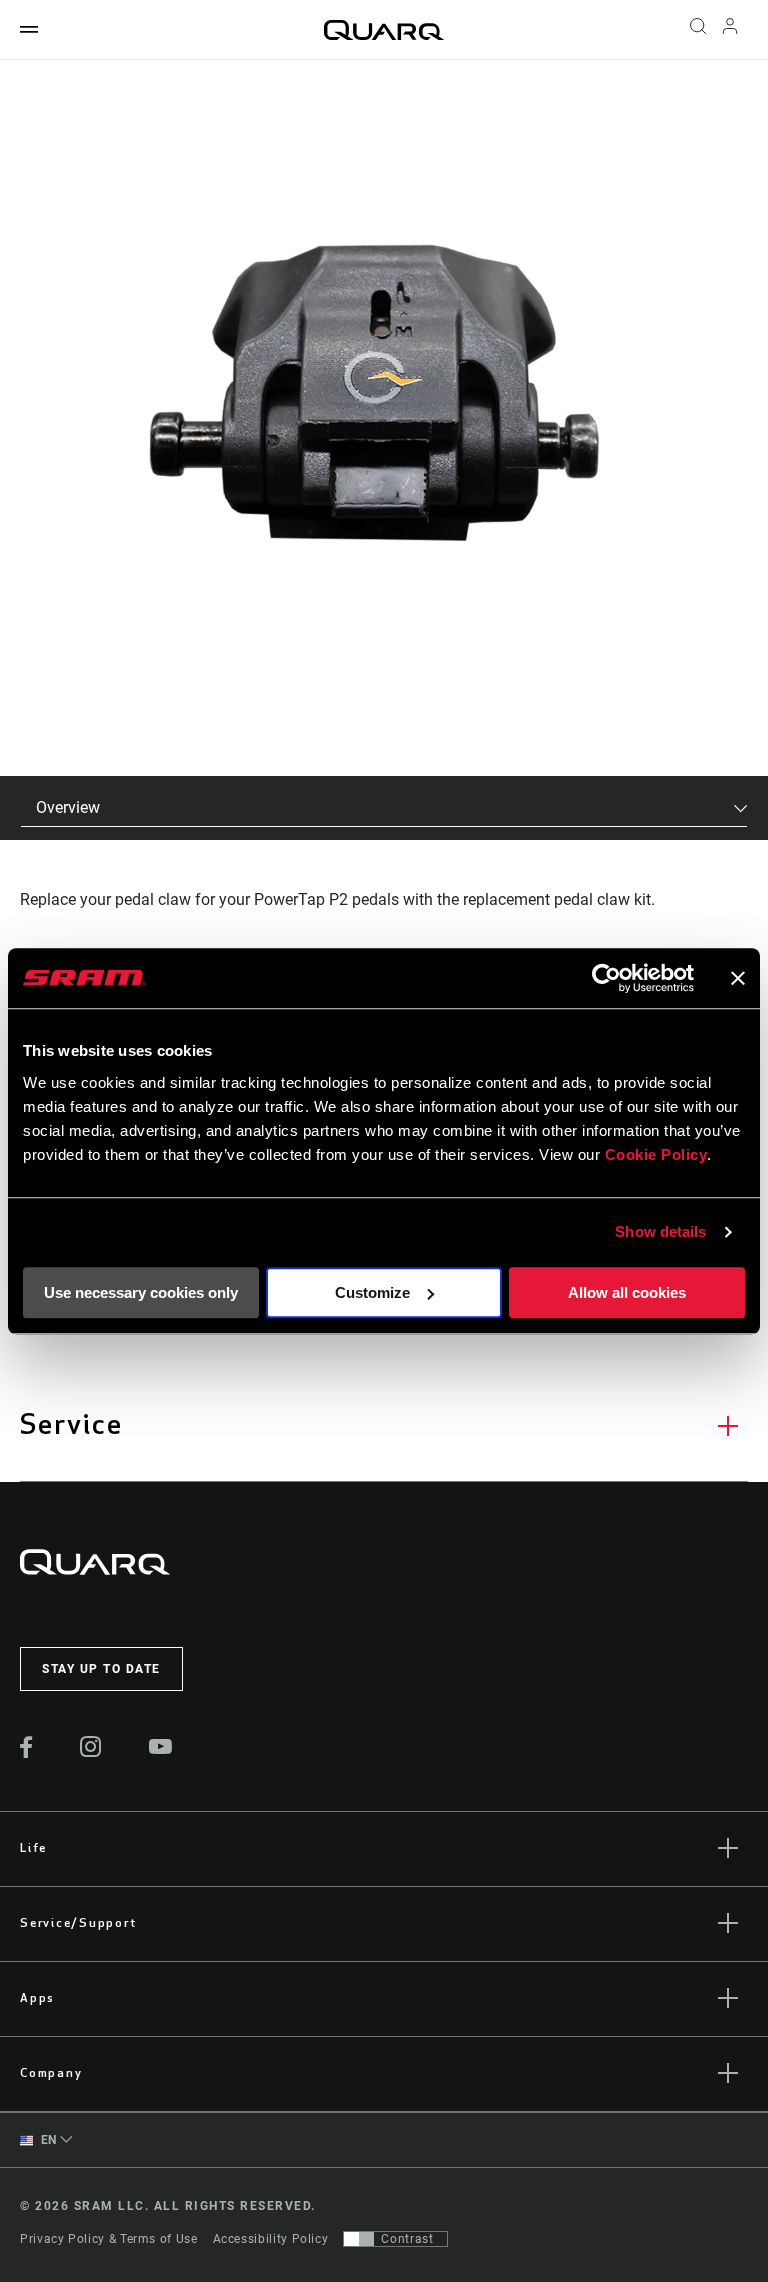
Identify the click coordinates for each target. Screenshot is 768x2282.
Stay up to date (101, 1669)
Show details (660, 1231)
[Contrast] (359, 2239)
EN (47, 2140)
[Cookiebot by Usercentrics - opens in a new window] (606, 978)
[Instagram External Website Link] (91, 1752)
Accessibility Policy (271, 2239)
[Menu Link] (29, 30)
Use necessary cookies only (141, 1292)
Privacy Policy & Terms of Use (109, 2239)
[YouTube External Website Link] (161, 1749)
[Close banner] (738, 978)
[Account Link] (730, 30)
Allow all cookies (627, 1292)
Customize (372, 1292)
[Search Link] (698, 30)
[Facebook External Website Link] (26, 1753)
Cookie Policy (656, 1154)
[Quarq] (384, 30)
